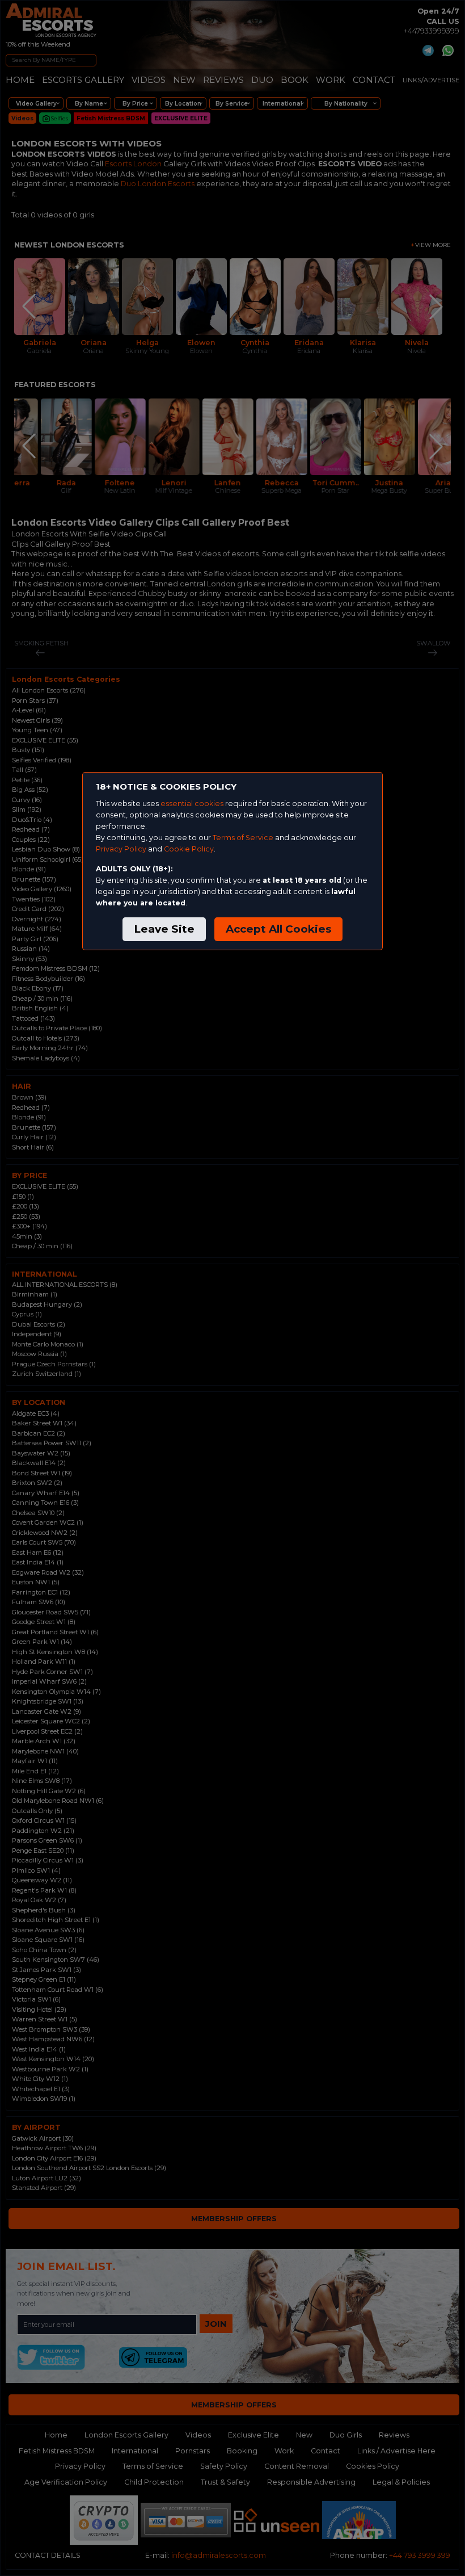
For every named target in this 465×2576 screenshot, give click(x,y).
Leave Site (164, 929)
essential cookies (192, 804)
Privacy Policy (121, 849)
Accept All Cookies (278, 929)
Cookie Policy (189, 849)
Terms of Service (243, 838)
